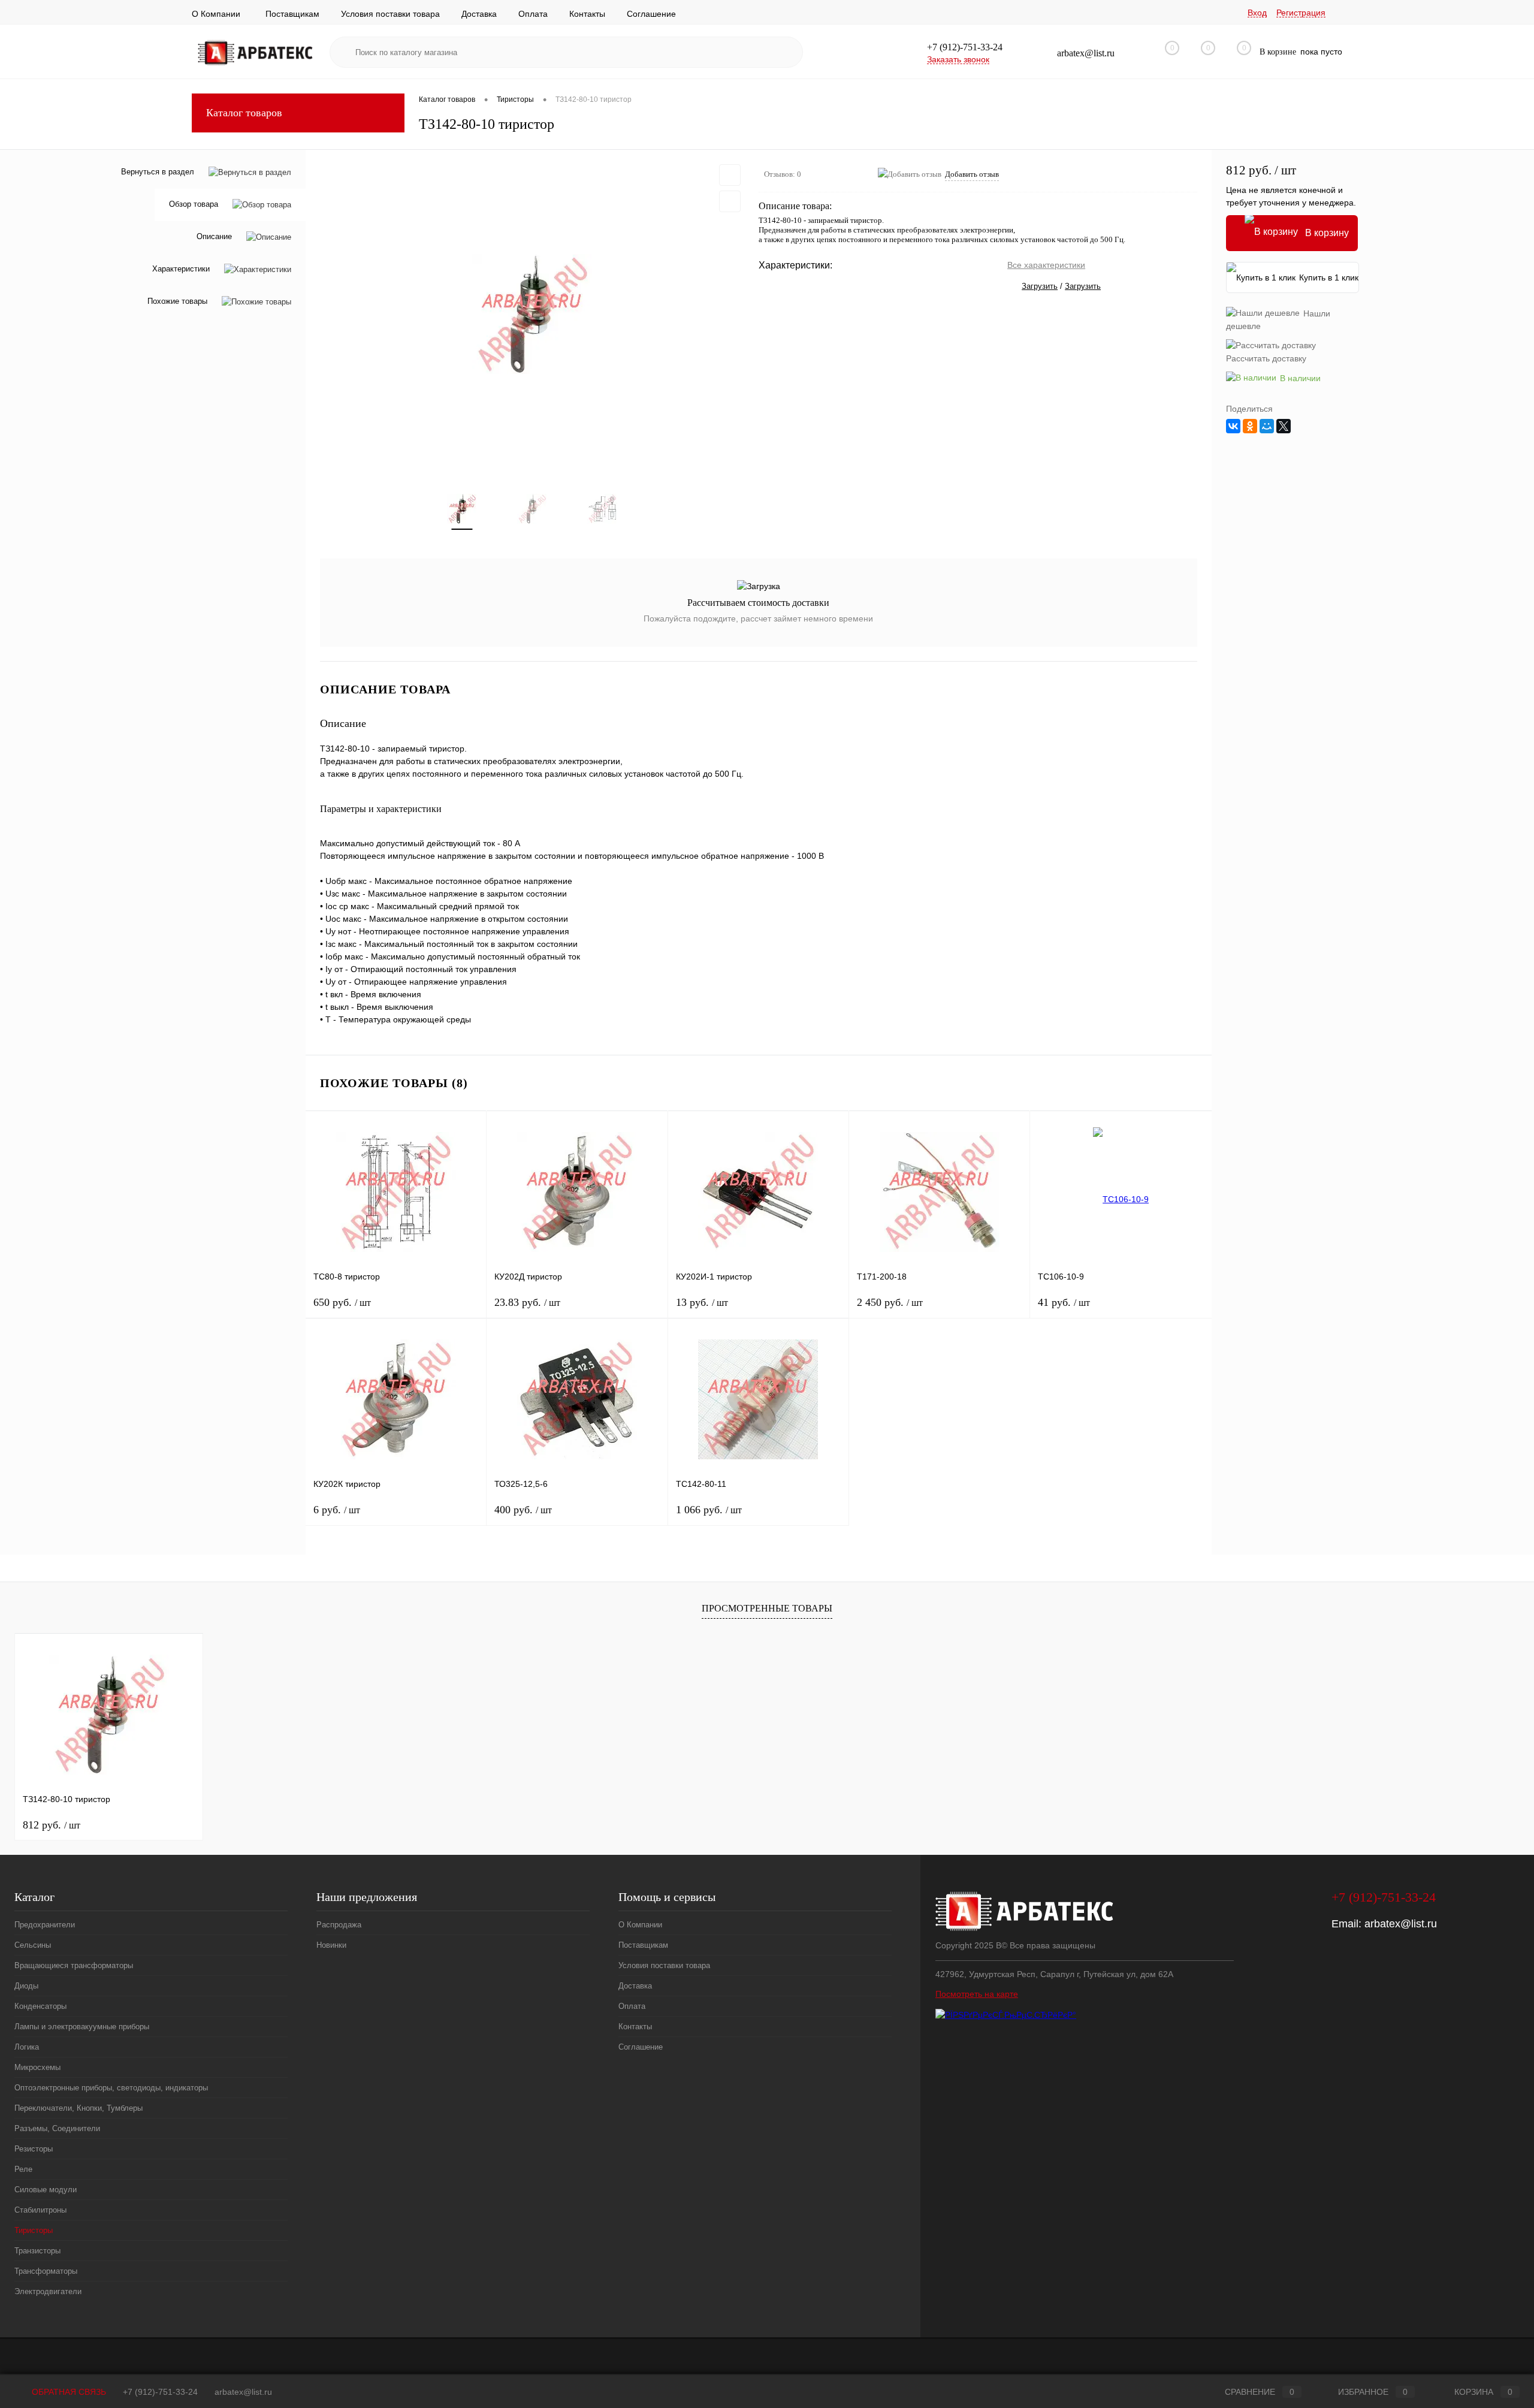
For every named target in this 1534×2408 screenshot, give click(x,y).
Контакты (587, 14)
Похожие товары (177, 302)
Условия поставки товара (390, 14)
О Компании (216, 14)
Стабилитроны (40, 2210)
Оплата (533, 14)
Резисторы (34, 2149)
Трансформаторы (46, 2271)
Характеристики (181, 269)
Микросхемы (37, 2067)
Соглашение (651, 14)
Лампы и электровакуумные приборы (82, 2027)
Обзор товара (194, 205)
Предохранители (45, 1925)
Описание (214, 237)
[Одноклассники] (1250, 426)
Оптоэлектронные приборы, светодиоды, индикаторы (111, 2088)
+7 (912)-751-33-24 (160, 2392)
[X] (1284, 426)
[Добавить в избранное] (730, 175)
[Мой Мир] (1267, 426)
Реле (23, 2169)
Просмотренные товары (767, 1608)
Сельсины (33, 1945)
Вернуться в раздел (158, 172)
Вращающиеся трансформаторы (74, 1965)
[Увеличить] (532, 314)
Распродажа (339, 1925)
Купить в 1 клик (1329, 277)
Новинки (331, 1945)
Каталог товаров (244, 113)
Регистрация (1301, 13)
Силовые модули (46, 2190)
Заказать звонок (958, 59)
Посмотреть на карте (977, 1994)
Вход (1257, 13)
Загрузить (1040, 286)
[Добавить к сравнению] (730, 201)
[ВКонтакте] (1233, 426)
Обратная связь (68, 2392)
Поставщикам (292, 14)
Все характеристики (1046, 265)
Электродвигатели (48, 2291)
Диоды (26, 1986)
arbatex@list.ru (1401, 1924)
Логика (27, 2047)
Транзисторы (37, 2251)
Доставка (479, 14)
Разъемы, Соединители (57, 2128)
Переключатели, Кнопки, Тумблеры (78, 2108)
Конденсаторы (40, 2006)
